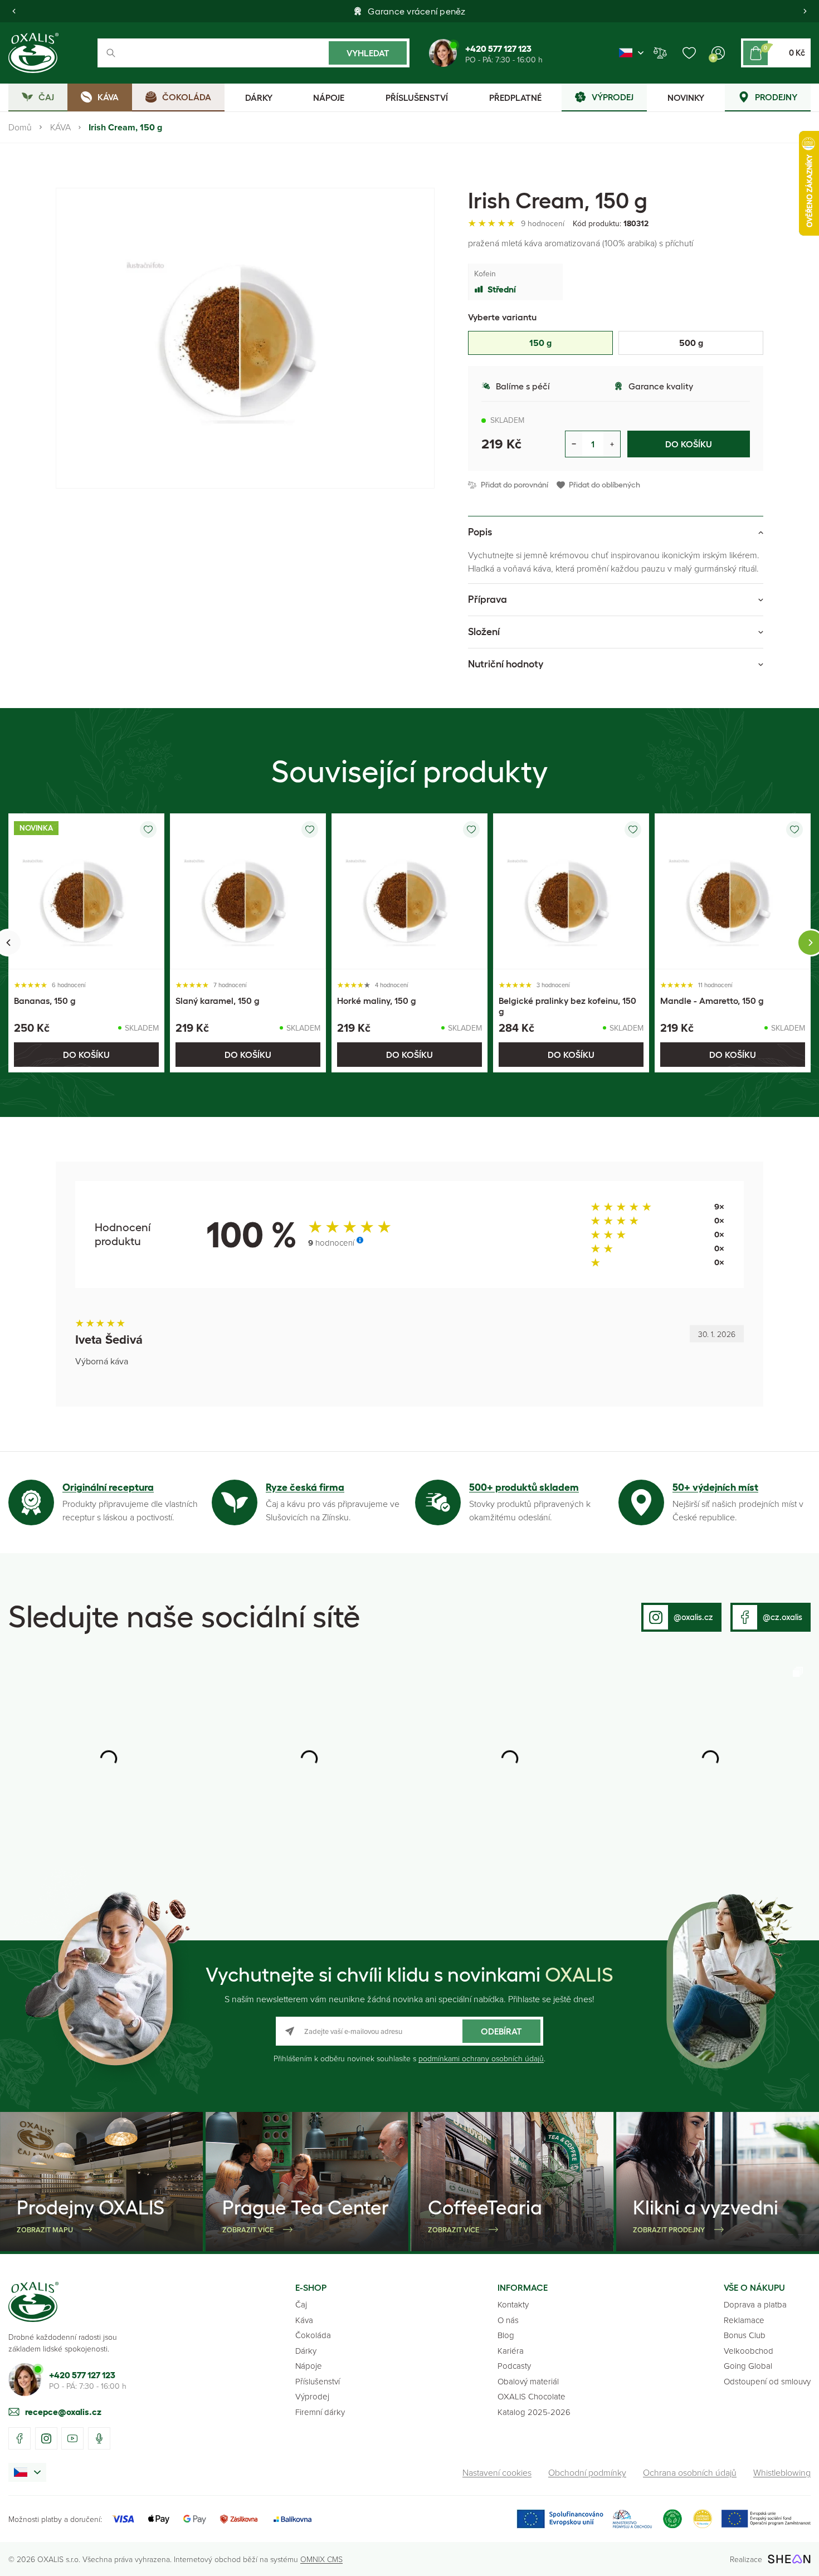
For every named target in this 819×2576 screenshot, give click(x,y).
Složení (484, 632)
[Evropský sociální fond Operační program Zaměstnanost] (766, 2519)
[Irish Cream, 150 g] (245, 338)
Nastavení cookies (497, 2472)
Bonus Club (745, 2335)
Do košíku (689, 444)
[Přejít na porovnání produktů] (660, 53)
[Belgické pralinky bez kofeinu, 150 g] (571, 891)
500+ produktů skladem (524, 1487)
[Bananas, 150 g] (86, 891)
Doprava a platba (755, 2304)
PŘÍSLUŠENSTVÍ (417, 97)
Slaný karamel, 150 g (218, 1001)
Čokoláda (313, 2335)
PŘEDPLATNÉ (515, 97)
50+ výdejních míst (715, 1487)
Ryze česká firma (305, 1487)
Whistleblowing (782, 2472)
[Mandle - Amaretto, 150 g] (733, 891)
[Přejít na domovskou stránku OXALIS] (33, 53)
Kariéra (511, 2351)
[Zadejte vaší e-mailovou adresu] (409, 2031)
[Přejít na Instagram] (46, 2438)
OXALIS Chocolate (532, 2396)
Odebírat (501, 2031)
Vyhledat (368, 53)
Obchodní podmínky (587, 2472)
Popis (480, 532)
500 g (691, 343)
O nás (508, 2320)
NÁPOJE (329, 97)
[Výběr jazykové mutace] (631, 53)
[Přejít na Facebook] (19, 2438)
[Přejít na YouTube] (72, 2438)
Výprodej (312, 2396)
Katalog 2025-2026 (534, 2412)
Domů (20, 127)
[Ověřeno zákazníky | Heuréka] (703, 2519)
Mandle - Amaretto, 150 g (712, 1001)
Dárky (306, 2351)
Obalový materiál (528, 2381)
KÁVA (60, 127)
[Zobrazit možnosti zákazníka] (718, 53)
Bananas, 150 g (45, 1001)
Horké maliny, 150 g (377, 1001)
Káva (304, 2320)
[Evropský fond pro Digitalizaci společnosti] (584, 2519)
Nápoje (309, 2366)
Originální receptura (108, 1487)
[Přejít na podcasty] (99, 2438)
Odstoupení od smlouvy (767, 2381)
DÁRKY (259, 97)
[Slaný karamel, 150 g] (248, 891)
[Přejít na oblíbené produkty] (689, 53)
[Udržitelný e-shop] (672, 2519)
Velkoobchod (749, 2351)
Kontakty (513, 2304)
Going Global (748, 2366)
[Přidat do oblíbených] (148, 830)
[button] (14, 11)
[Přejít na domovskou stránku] (33, 2302)
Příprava (487, 599)
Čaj (301, 2304)
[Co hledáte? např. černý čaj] (253, 53)
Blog (506, 2335)
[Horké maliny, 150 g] (409, 891)
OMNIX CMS (321, 2559)
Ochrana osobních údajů (690, 2472)
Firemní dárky (320, 2412)
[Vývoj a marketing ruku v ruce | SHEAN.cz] (789, 2559)
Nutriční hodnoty (506, 664)
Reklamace (744, 2320)
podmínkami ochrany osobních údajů (481, 2058)
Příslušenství (318, 2381)
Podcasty (514, 2366)
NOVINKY (686, 97)
